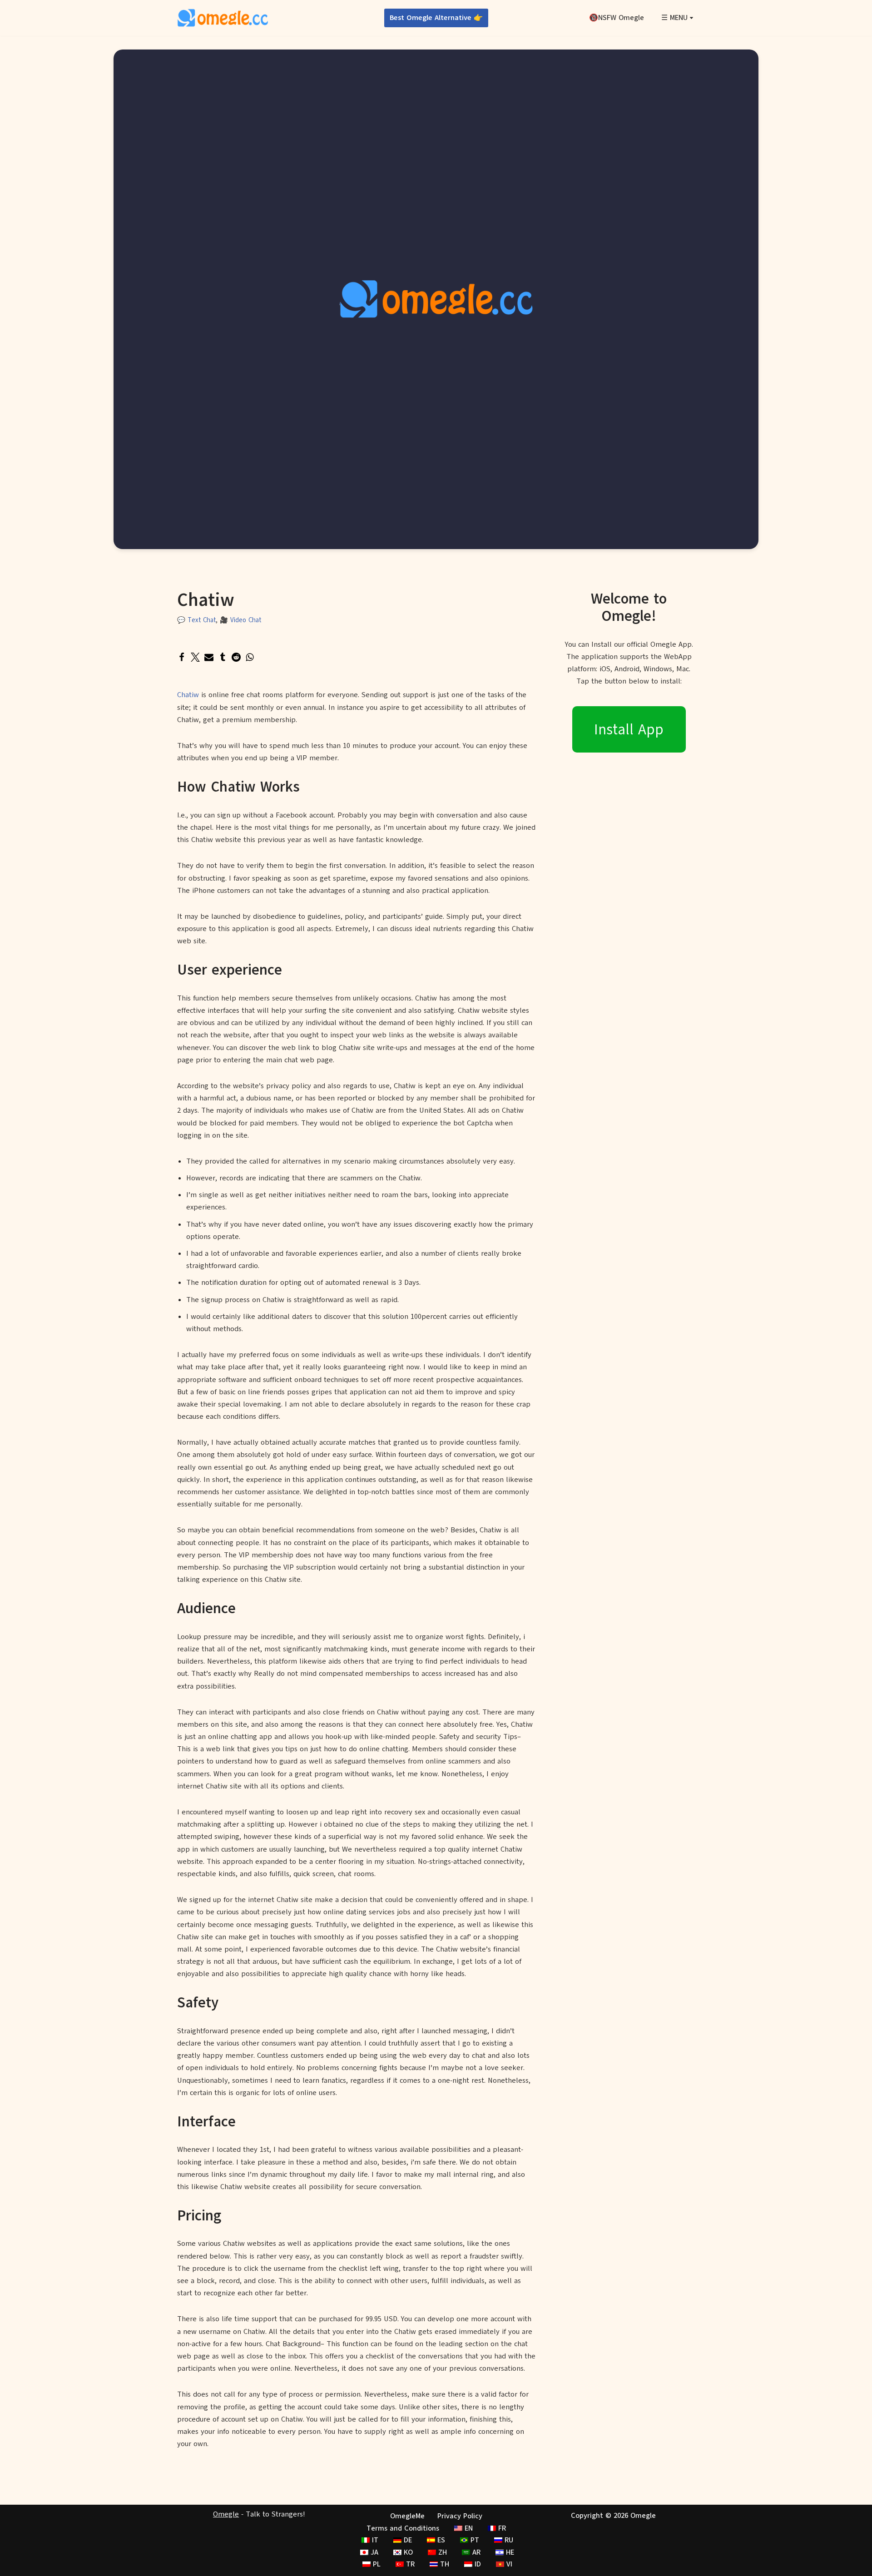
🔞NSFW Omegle (617, 18)
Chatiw (188, 695)
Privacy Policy (460, 2516)
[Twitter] (195, 657)
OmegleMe (407, 2516)
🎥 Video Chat (240, 620)
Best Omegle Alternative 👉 (436, 18)
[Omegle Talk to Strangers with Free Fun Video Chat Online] (223, 18)
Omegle (226, 2514)
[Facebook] (182, 657)
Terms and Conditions (403, 2528)
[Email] (209, 657)
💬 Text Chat (196, 620)
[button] (691, 18)
